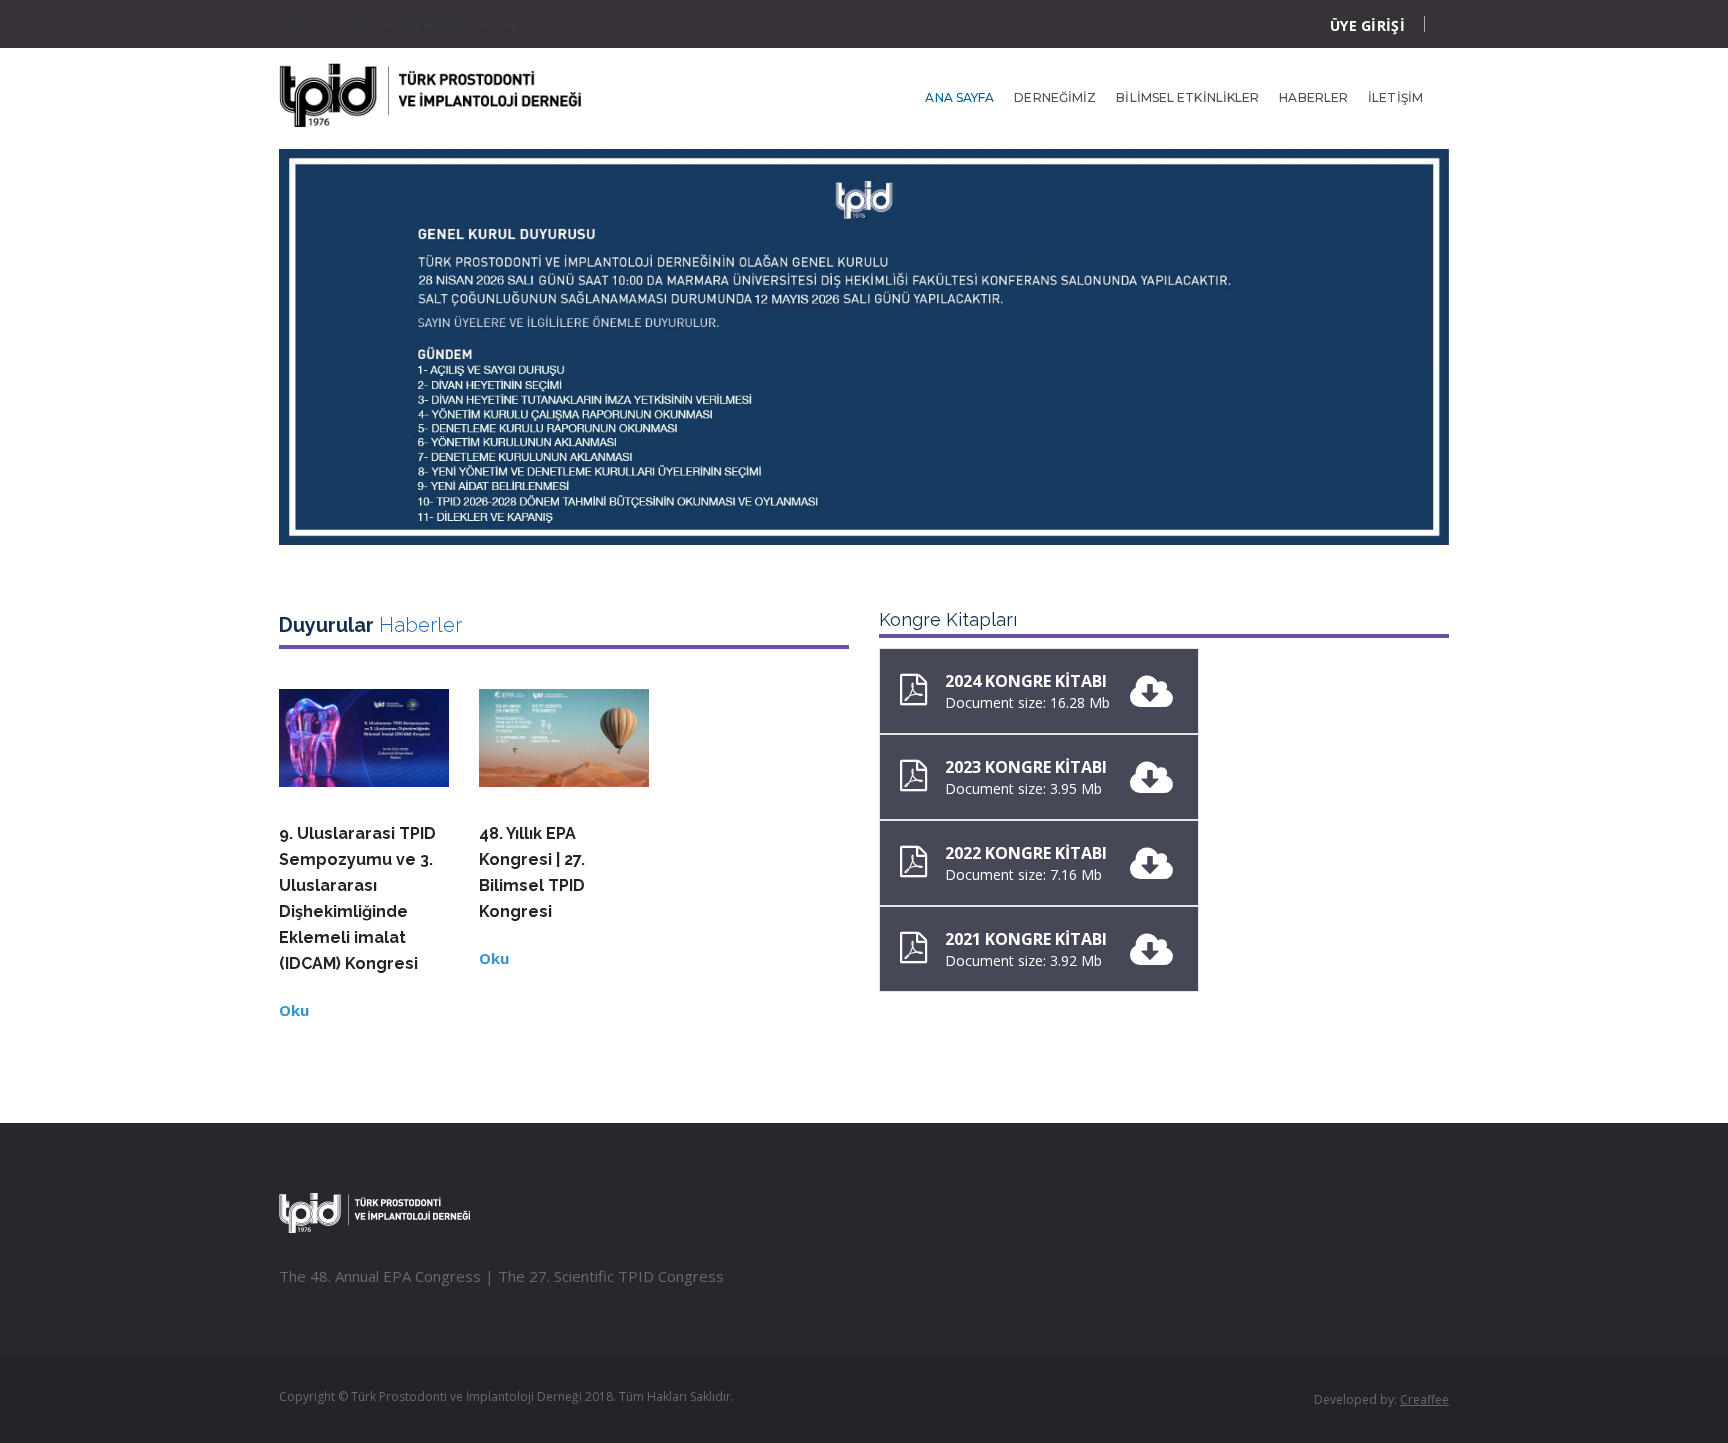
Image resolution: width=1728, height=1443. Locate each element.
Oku (294, 1010)
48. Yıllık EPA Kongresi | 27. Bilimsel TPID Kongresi (532, 872)
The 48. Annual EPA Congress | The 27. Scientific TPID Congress (501, 1276)
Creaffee (1424, 1399)
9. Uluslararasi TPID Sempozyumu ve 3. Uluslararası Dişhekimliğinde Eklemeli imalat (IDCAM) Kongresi (357, 898)
